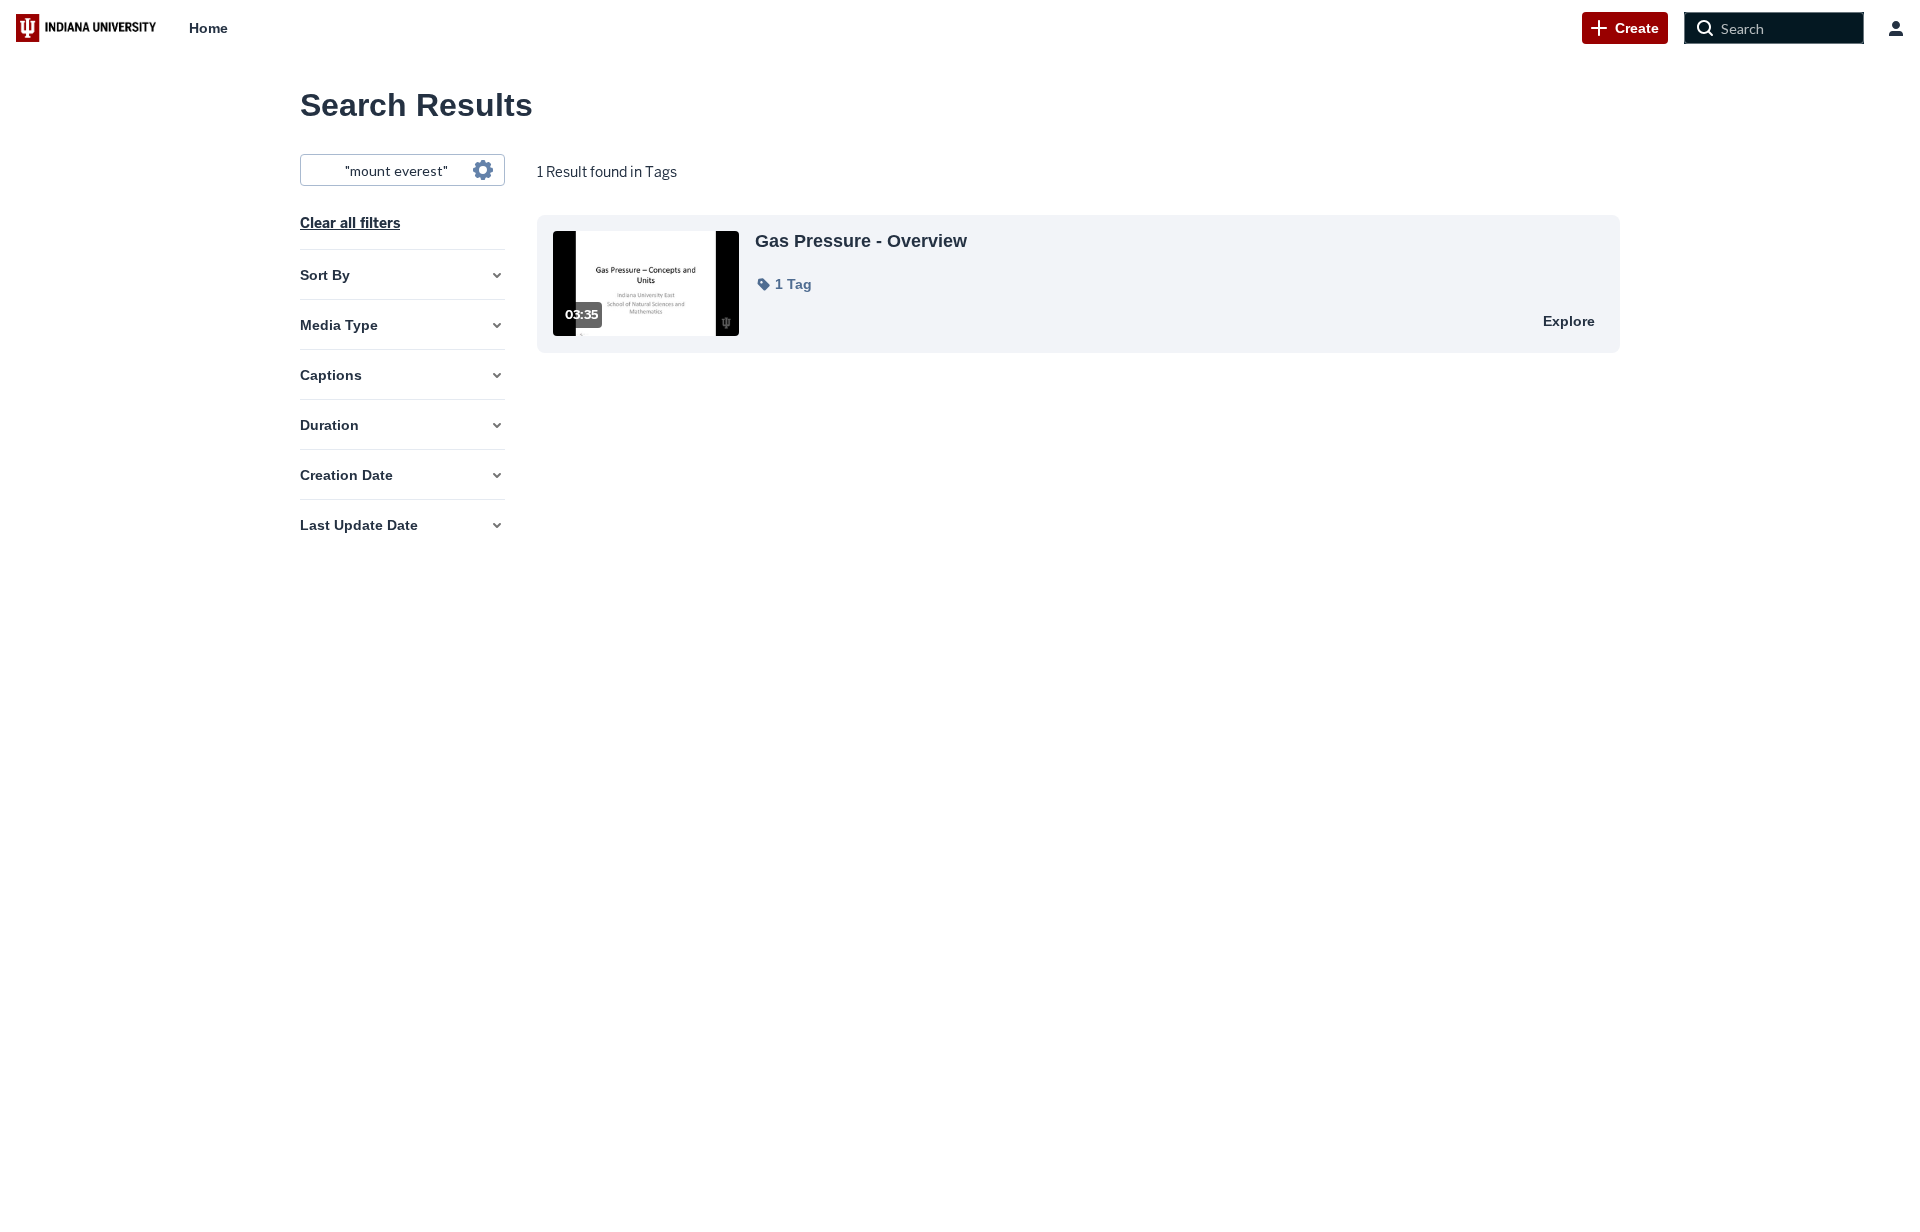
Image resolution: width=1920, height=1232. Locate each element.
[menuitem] (208, 28)
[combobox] (401, 170)
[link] (1625, 28)
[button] (783, 284)
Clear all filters (350, 223)
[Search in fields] (483, 170)
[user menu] (1896, 28)
